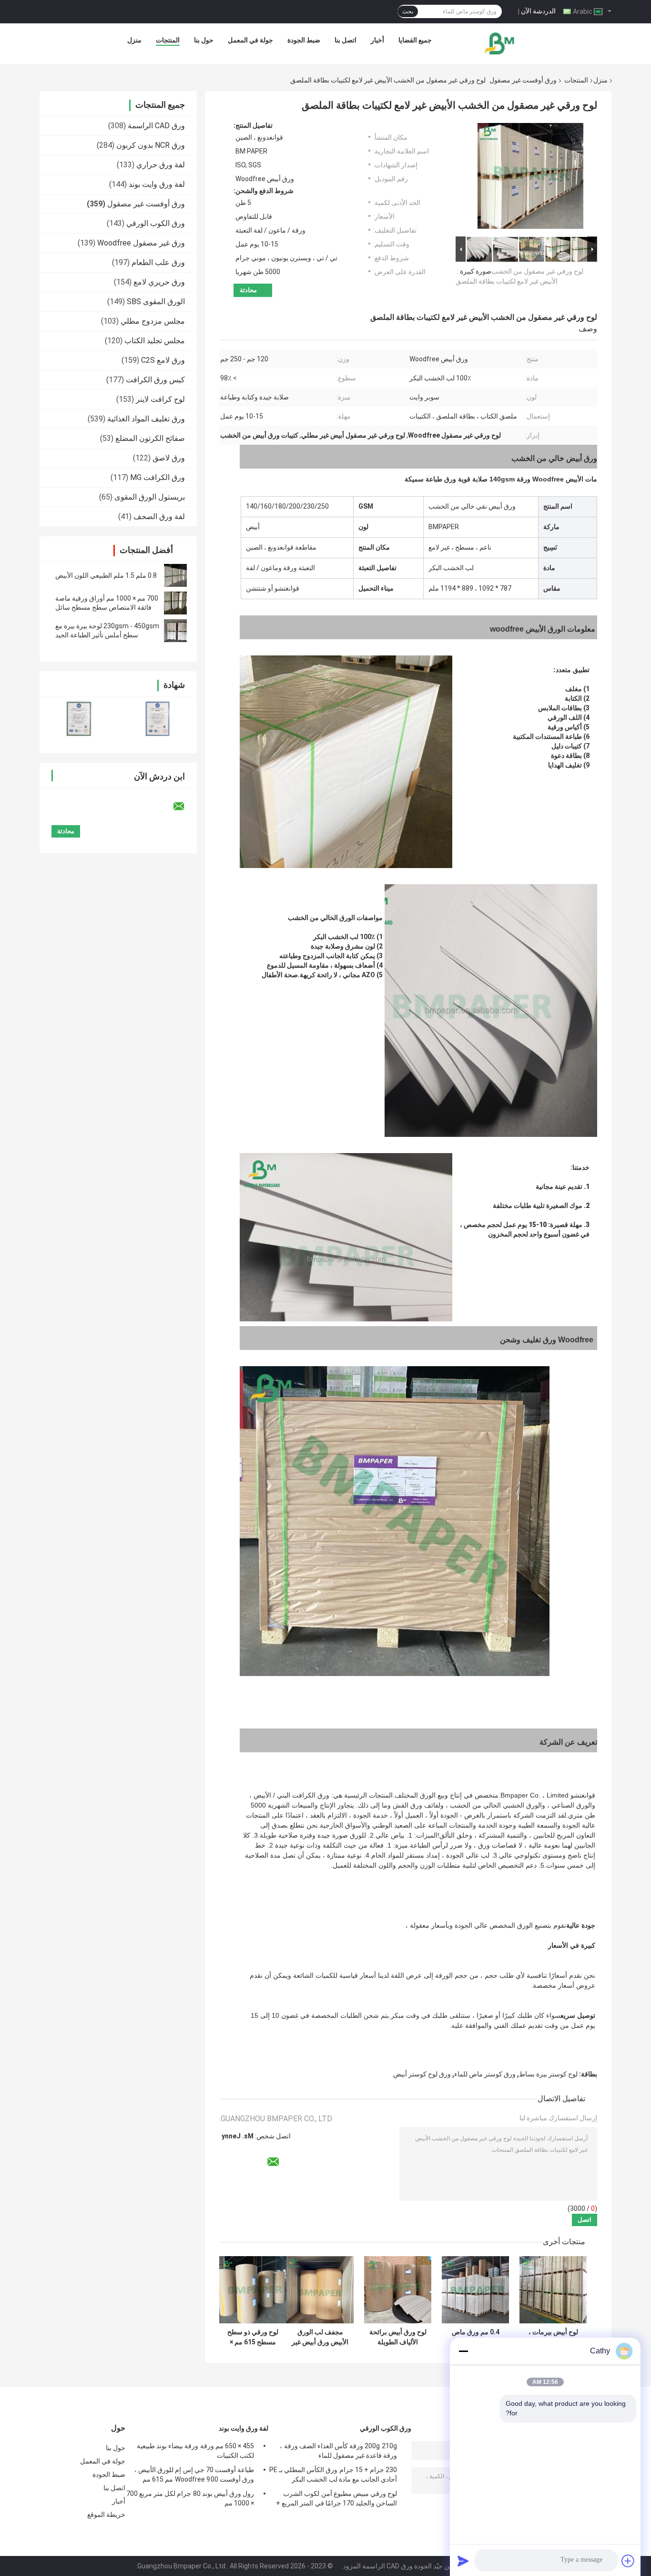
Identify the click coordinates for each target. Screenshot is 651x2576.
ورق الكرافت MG (158, 477)
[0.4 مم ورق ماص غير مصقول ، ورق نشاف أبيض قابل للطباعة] (475, 2290)
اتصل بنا (346, 40)
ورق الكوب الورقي (156, 223)
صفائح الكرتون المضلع (150, 438)
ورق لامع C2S (163, 360)
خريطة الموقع (106, 2515)
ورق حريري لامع (159, 282)
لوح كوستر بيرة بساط (548, 2074)
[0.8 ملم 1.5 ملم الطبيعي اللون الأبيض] (175, 575)
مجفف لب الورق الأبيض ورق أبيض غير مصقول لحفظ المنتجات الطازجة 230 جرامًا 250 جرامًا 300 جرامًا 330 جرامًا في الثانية (320, 2337)
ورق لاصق (169, 458)
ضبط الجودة (304, 40)
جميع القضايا (415, 40)
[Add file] (628, 2561)
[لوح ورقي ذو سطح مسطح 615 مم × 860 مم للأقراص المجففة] (253, 2290)
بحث (408, 11)
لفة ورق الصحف (159, 516)
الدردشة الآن (538, 11)
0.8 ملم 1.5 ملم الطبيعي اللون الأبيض (106, 575)
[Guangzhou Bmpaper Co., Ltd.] (500, 42)
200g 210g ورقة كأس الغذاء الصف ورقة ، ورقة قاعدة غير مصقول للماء (338, 2451)
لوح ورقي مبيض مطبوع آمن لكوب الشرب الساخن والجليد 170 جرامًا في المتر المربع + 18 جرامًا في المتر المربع (336, 2500)
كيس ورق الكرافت (155, 380)
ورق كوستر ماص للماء (485, 2074)
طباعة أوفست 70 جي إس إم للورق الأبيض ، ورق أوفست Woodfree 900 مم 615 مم (194, 2474)
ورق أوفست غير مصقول (523, 80)
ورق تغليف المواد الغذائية (146, 419)
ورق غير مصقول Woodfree (141, 243)
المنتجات (168, 40)
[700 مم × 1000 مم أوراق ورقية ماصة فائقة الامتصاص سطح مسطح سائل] (175, 603)
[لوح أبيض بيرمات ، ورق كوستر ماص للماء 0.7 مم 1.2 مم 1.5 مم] (553, 2290)
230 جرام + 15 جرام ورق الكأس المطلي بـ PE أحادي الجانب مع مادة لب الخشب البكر (333, 2474)
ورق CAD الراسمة (156, 126)
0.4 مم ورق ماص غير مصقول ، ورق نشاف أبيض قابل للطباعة (476, 2337)
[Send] (463, 2561)
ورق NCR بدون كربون (151, 145)
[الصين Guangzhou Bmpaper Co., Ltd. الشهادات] (79, 719)
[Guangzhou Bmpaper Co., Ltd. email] (185, 807)
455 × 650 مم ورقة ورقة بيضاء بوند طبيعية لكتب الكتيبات (195, 2451)
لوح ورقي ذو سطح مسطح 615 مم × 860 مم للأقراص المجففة (253, 2337)
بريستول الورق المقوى (150, 497)
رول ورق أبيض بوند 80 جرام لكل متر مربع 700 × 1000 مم (190, 2498)
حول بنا (204, 40)
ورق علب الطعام (158, 262)
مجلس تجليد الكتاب (155, 341)
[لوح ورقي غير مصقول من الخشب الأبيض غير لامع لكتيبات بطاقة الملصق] (530, 178)
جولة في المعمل (250, 40)
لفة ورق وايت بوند (157, 184)
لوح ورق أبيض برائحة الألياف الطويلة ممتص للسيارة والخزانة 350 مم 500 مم (398, 2337)
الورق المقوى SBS (156, 302)
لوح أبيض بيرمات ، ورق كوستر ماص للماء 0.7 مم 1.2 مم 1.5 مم (553, 2337)
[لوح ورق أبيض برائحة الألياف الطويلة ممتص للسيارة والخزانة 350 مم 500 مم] (398, 2290)
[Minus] (463, 2351)
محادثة (248, 290)
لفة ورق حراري (161, 165)
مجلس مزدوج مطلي (153, 321)
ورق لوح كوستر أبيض (422, 2074)
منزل (134, 40)
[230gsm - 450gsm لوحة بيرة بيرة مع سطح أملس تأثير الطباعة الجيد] (175, 631)
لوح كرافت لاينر (160, 399)
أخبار (377, 40)
